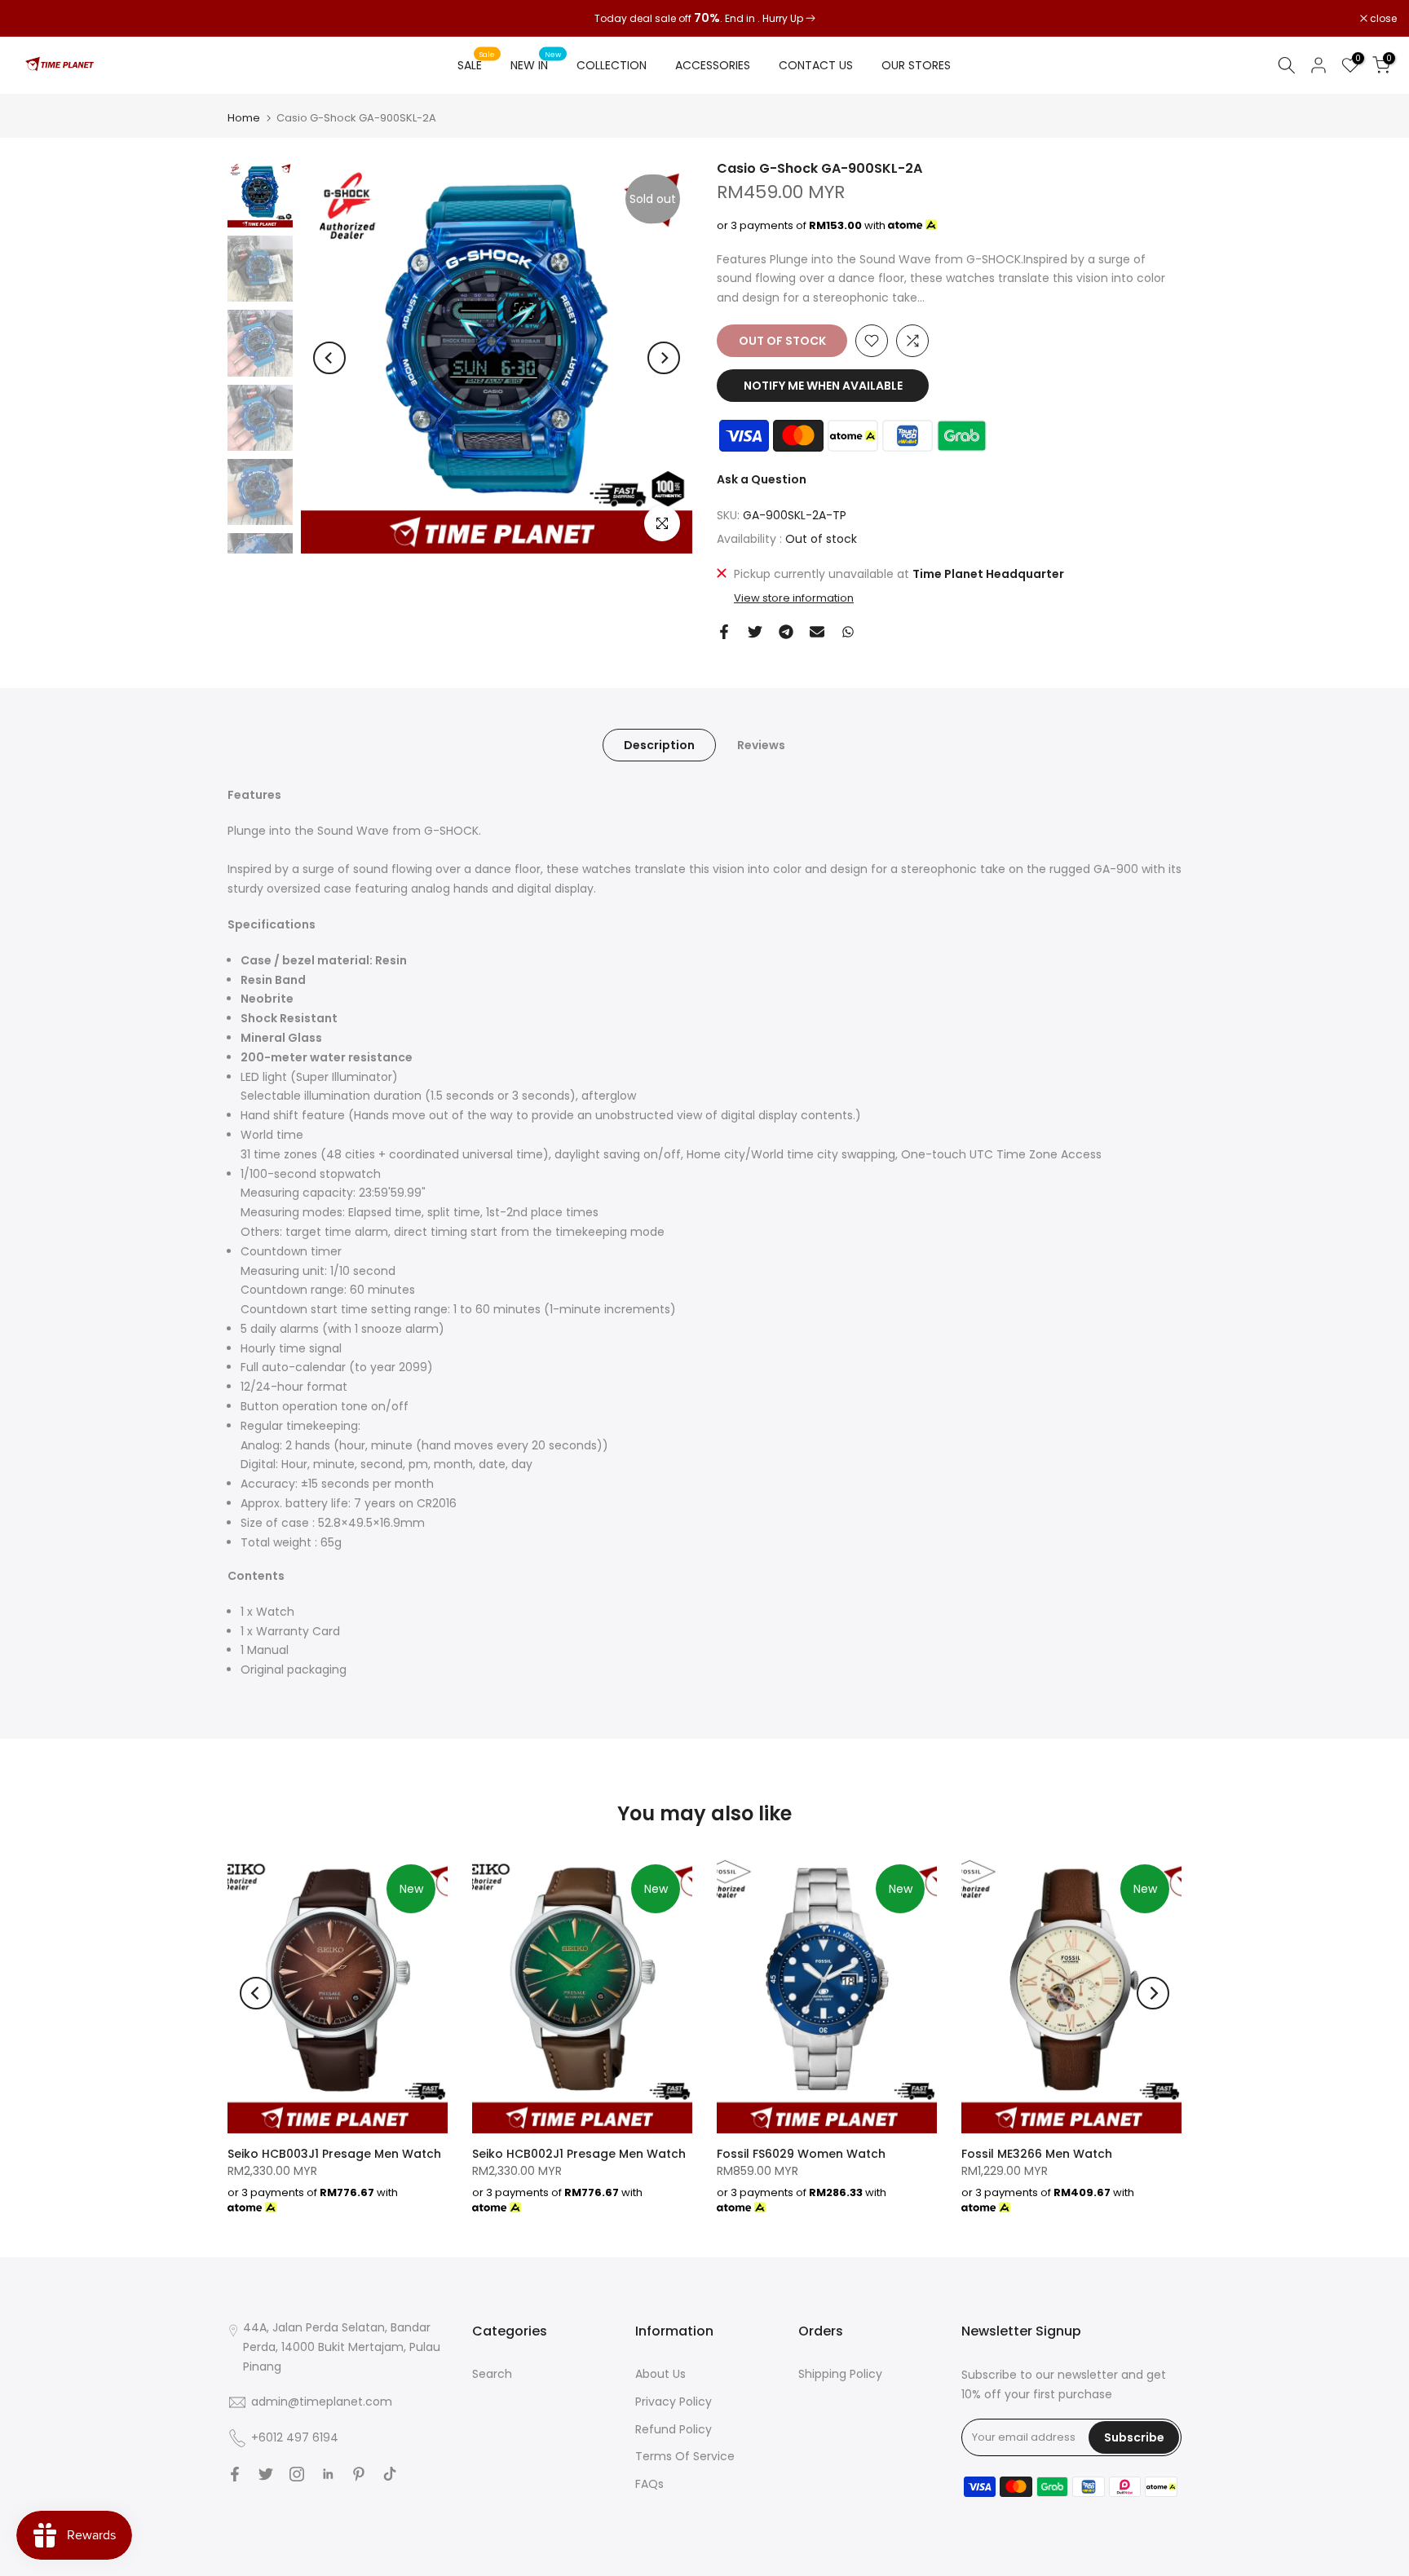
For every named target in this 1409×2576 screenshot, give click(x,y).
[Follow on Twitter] (266, 2474)
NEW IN (536, 64)
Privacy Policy (674, 2402)
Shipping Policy (840, 2374)
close (34, 19)
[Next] (664, 358)
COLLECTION (612, 65)
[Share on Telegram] (786, 632)
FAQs (649, 2484)
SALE (476, 64)
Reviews (761, 745)
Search (492, 2374)
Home (244, 118)
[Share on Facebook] (724, 632)
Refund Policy (674, 2429)
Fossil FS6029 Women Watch (801, 2154)
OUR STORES (916, 65)
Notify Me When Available (823, 386)
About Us (660, 2374)
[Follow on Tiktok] (390, 2474)
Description (659, 745)
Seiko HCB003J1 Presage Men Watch (334, 2154)
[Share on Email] (817, 632)
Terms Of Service (685, 2456)
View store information (794, 598)
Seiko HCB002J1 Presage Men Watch (579, 2154)
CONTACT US (816, 65)
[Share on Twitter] (755, 632)
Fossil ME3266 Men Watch (1037, 2154)
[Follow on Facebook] (235, 2474)
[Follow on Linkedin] (328, 2474)
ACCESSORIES (713, 65)
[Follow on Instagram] (297, 2474)
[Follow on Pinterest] (359, 2474)
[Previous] (329, 358)
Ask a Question (762, 479)
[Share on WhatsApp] (848, 632)
